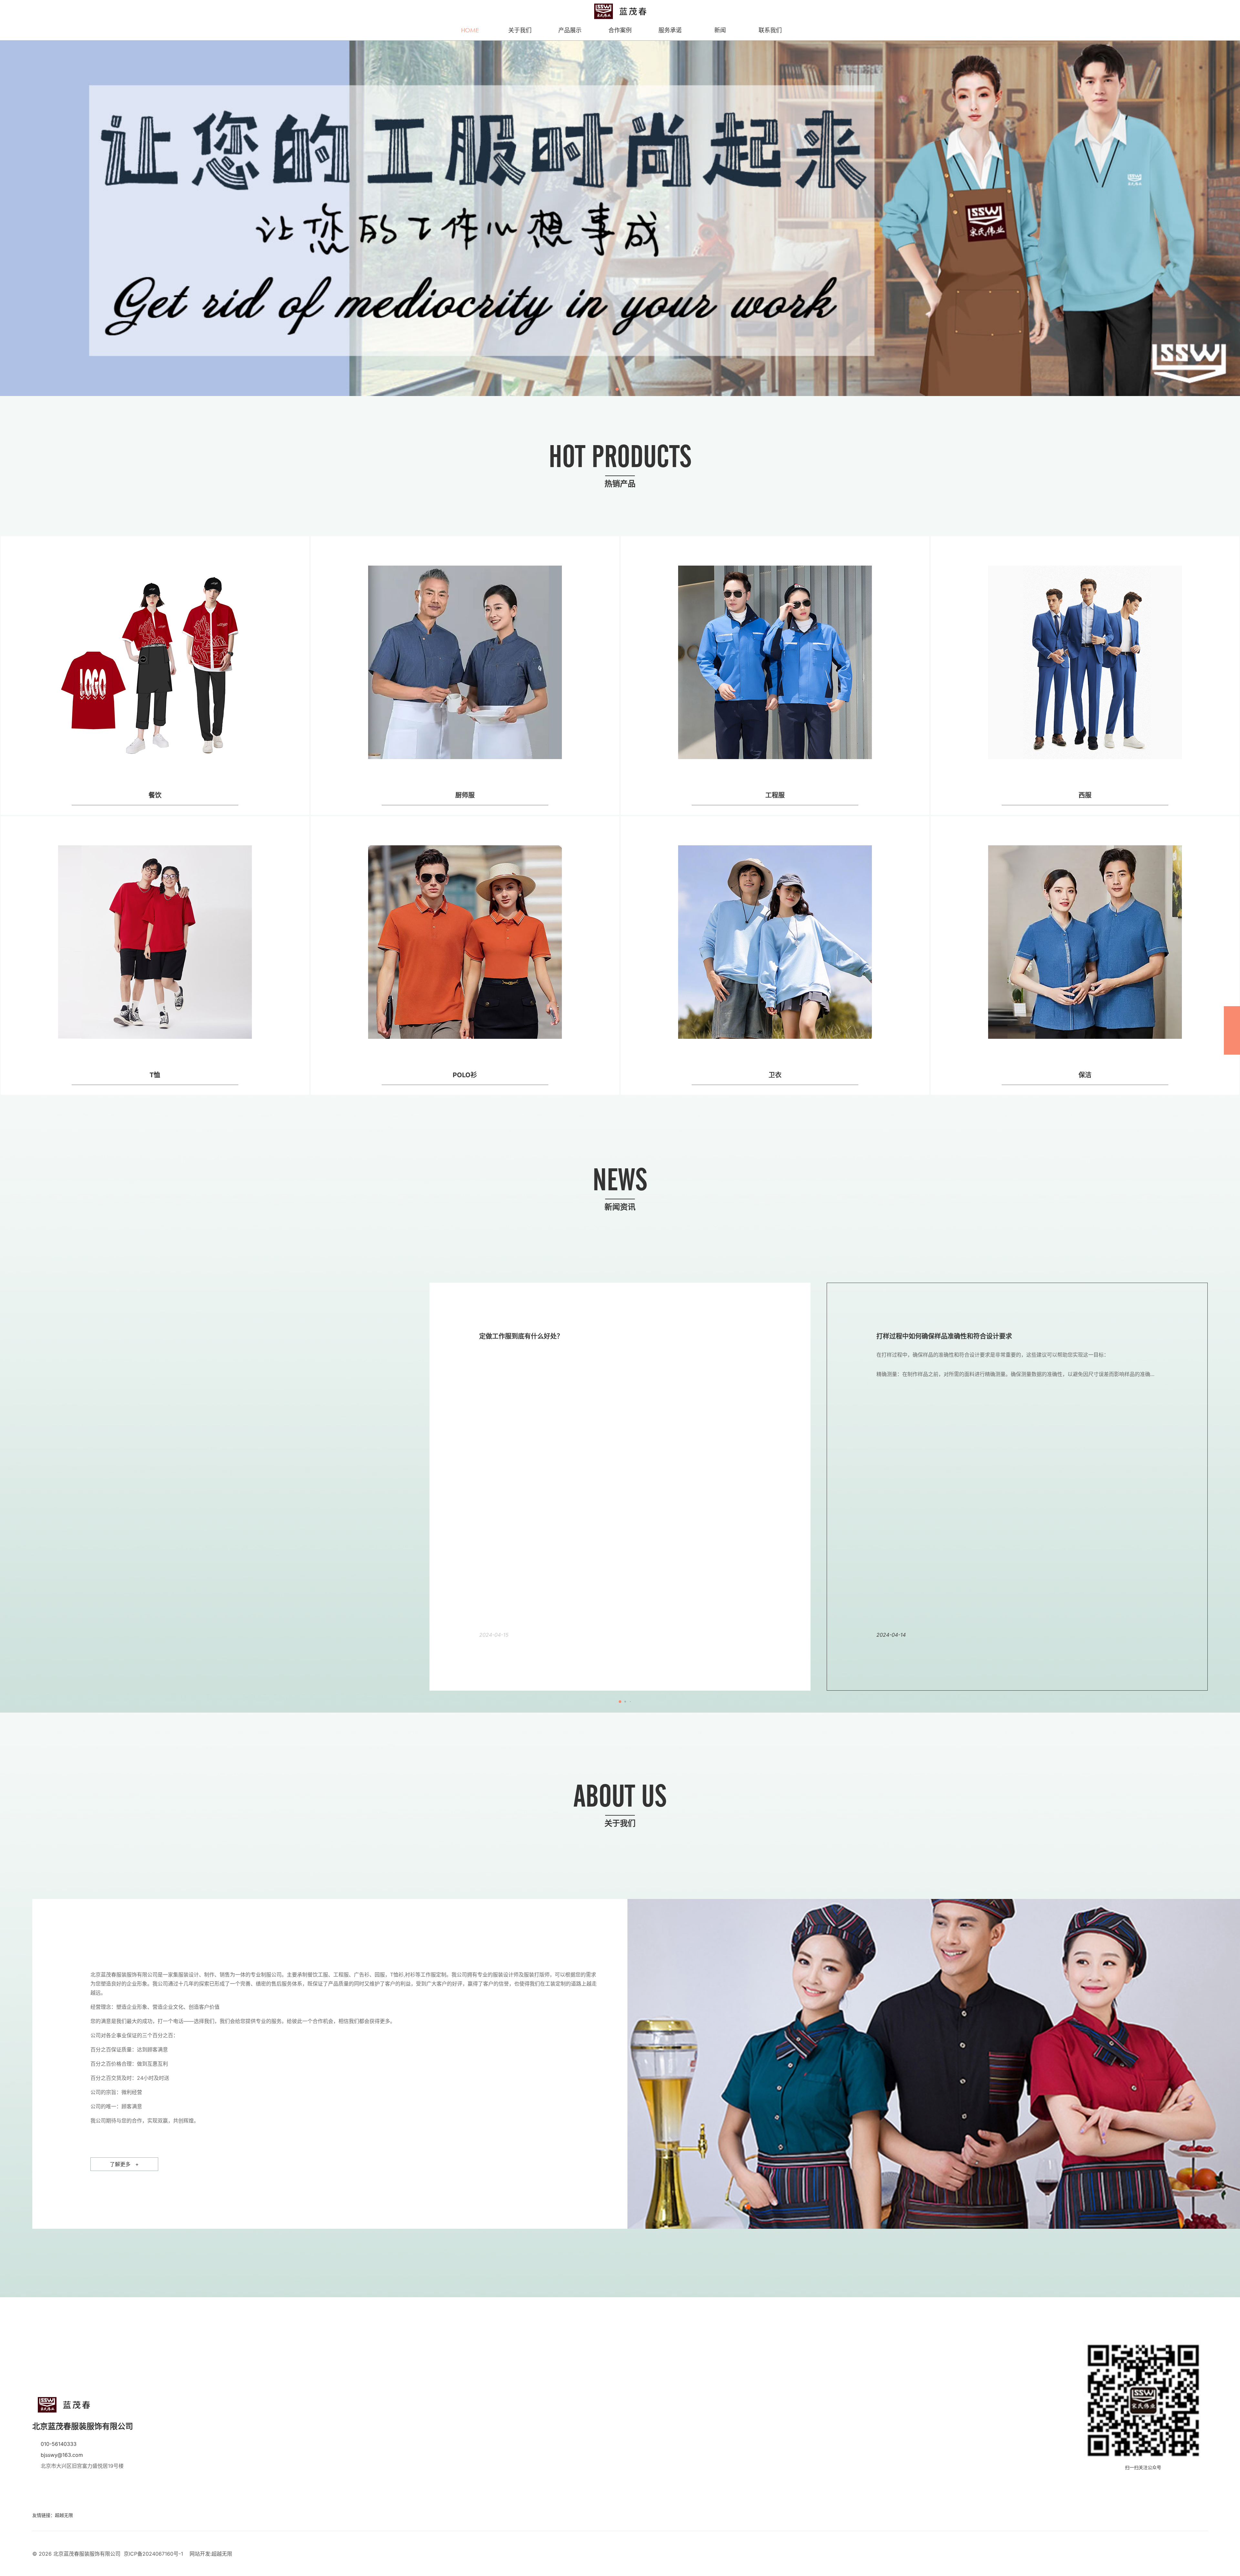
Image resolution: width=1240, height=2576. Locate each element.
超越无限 (64, 2515)
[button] (9, 219)
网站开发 (200, 2554)
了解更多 (124, 2164)
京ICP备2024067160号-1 (153, 2554)
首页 (470, 25)
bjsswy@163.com (62, 2455)
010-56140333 (59, 2444)
